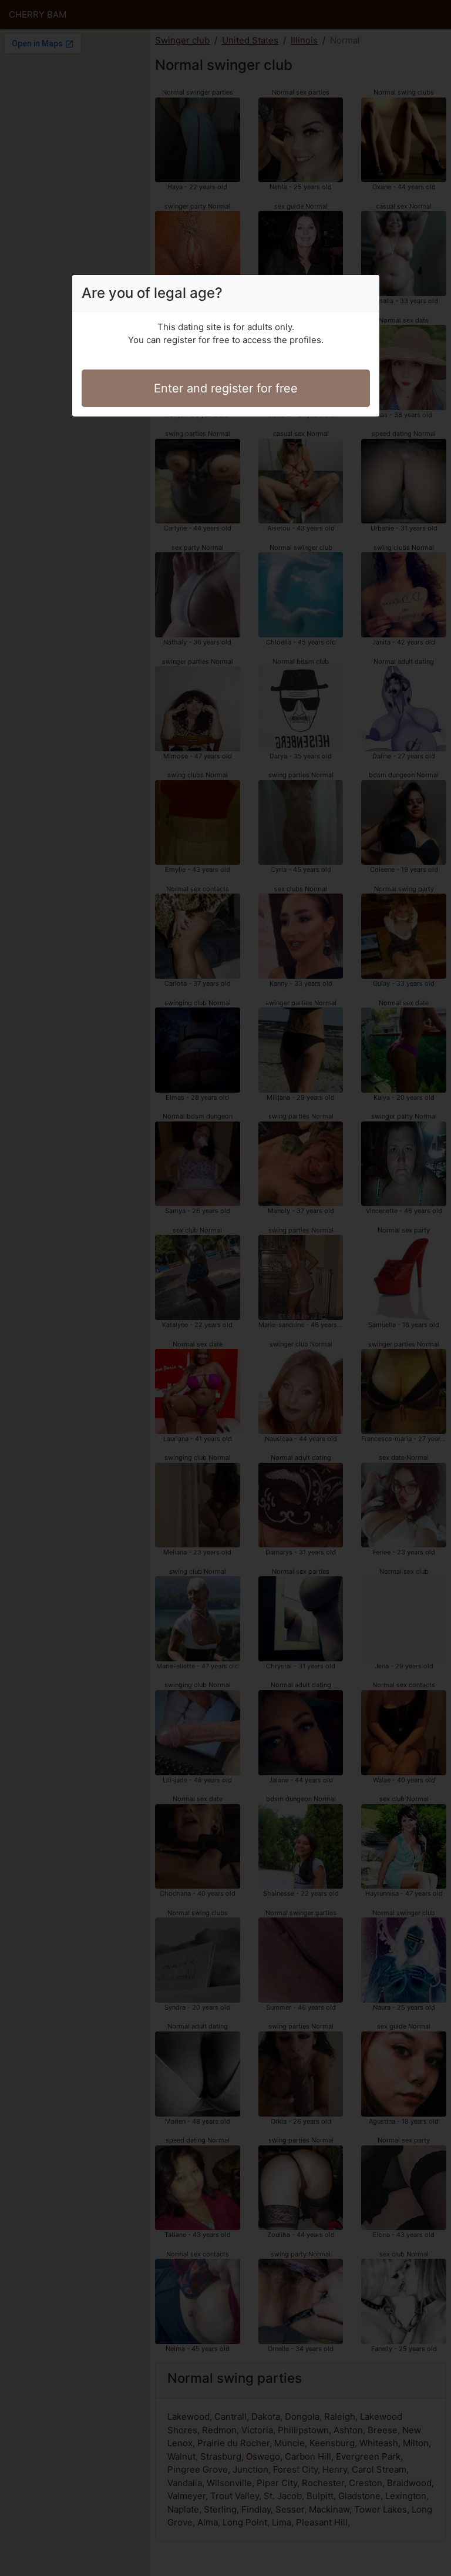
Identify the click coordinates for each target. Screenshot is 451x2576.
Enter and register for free (226, 388)
